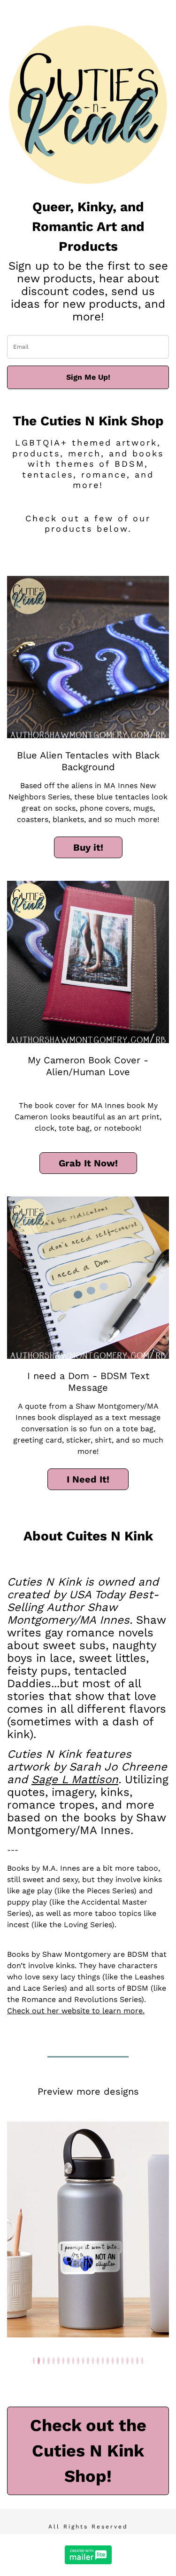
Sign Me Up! (88, 377)
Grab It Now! (88, 1163)
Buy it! (88, 847)
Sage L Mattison (75, 1779)
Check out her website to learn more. (76, 2011)
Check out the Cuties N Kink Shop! (88, 2451)
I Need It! (88, 1479)
